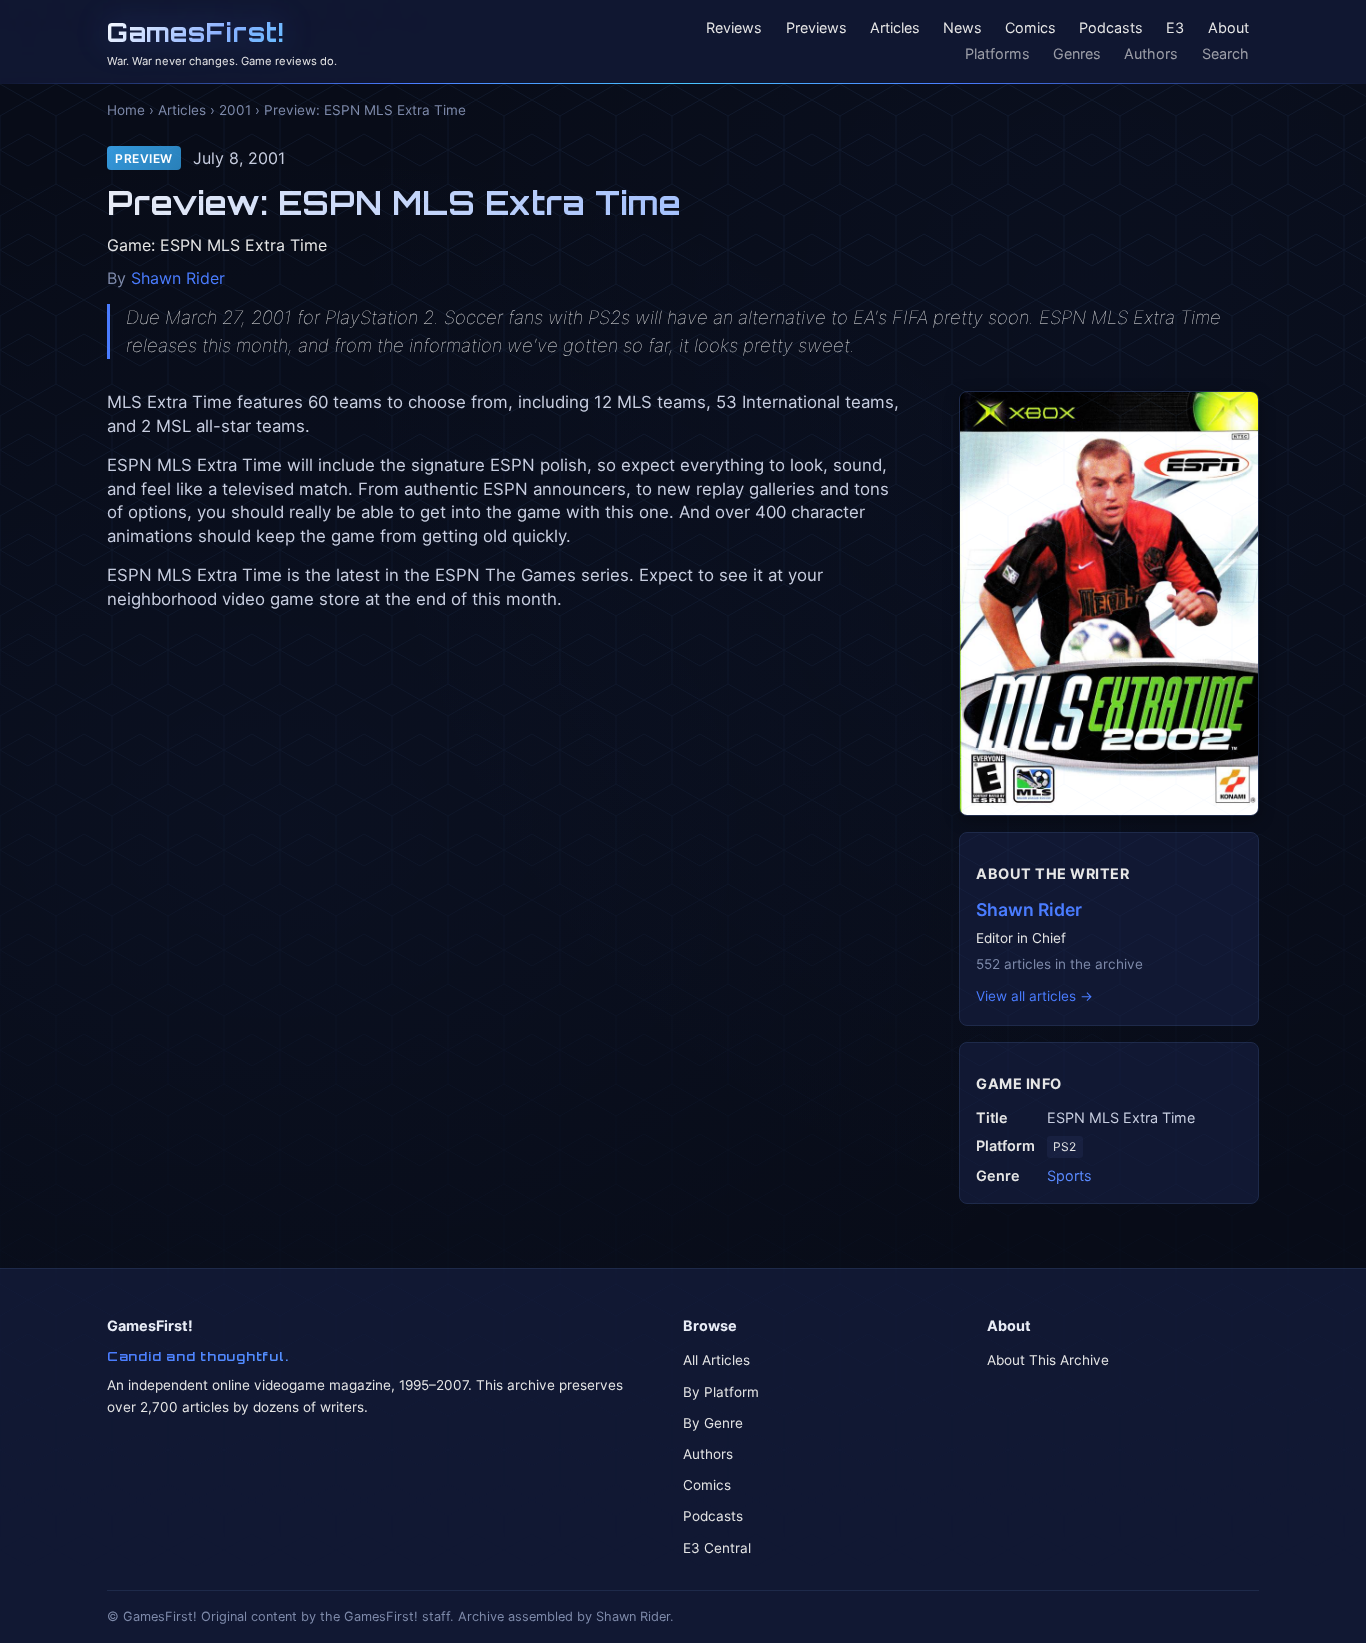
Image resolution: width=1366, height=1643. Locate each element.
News (962, 28)
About (1228, 28)
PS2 (1064, 1146)
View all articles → (1034, 996)
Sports (1069, 1175)
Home (126, 110)
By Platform (721, 1392)
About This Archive (1048, 1360)
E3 (1175, 28)
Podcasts (1111, 28)
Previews (816, 28)
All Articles (716, 1360)
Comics (1030, 28)
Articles (895, 28)
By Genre (713, 1423)
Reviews (734, 28)
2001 (235, 110)
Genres (1077, 53)
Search (1225, 53)
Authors (1151, 53)
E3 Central (717, 1548)
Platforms (997, 53)
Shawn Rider (178, 278)
